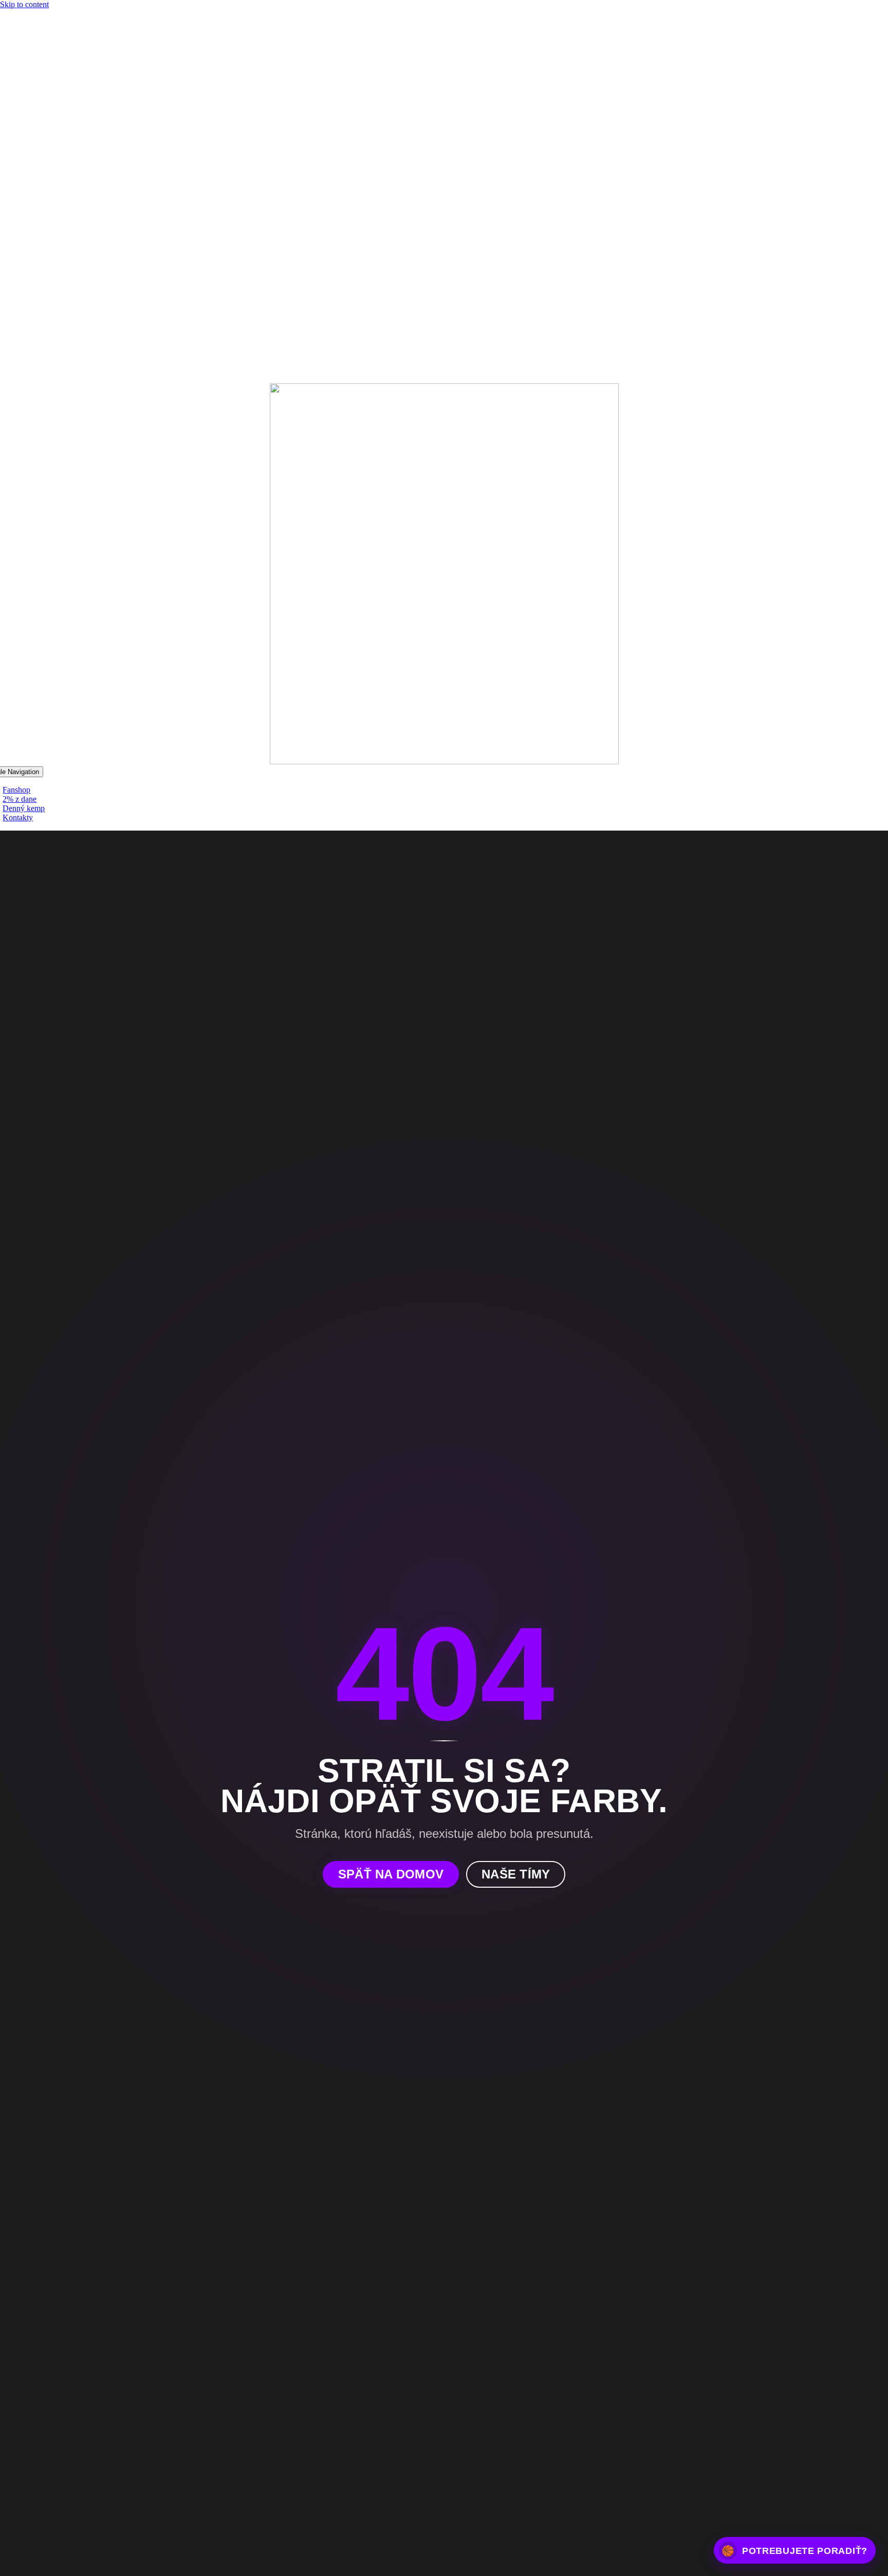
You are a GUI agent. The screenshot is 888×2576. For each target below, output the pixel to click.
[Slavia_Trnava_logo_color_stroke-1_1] (444, 761)
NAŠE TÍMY (516, 1874)
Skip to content (24, 4)
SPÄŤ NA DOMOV (391, 1874)
